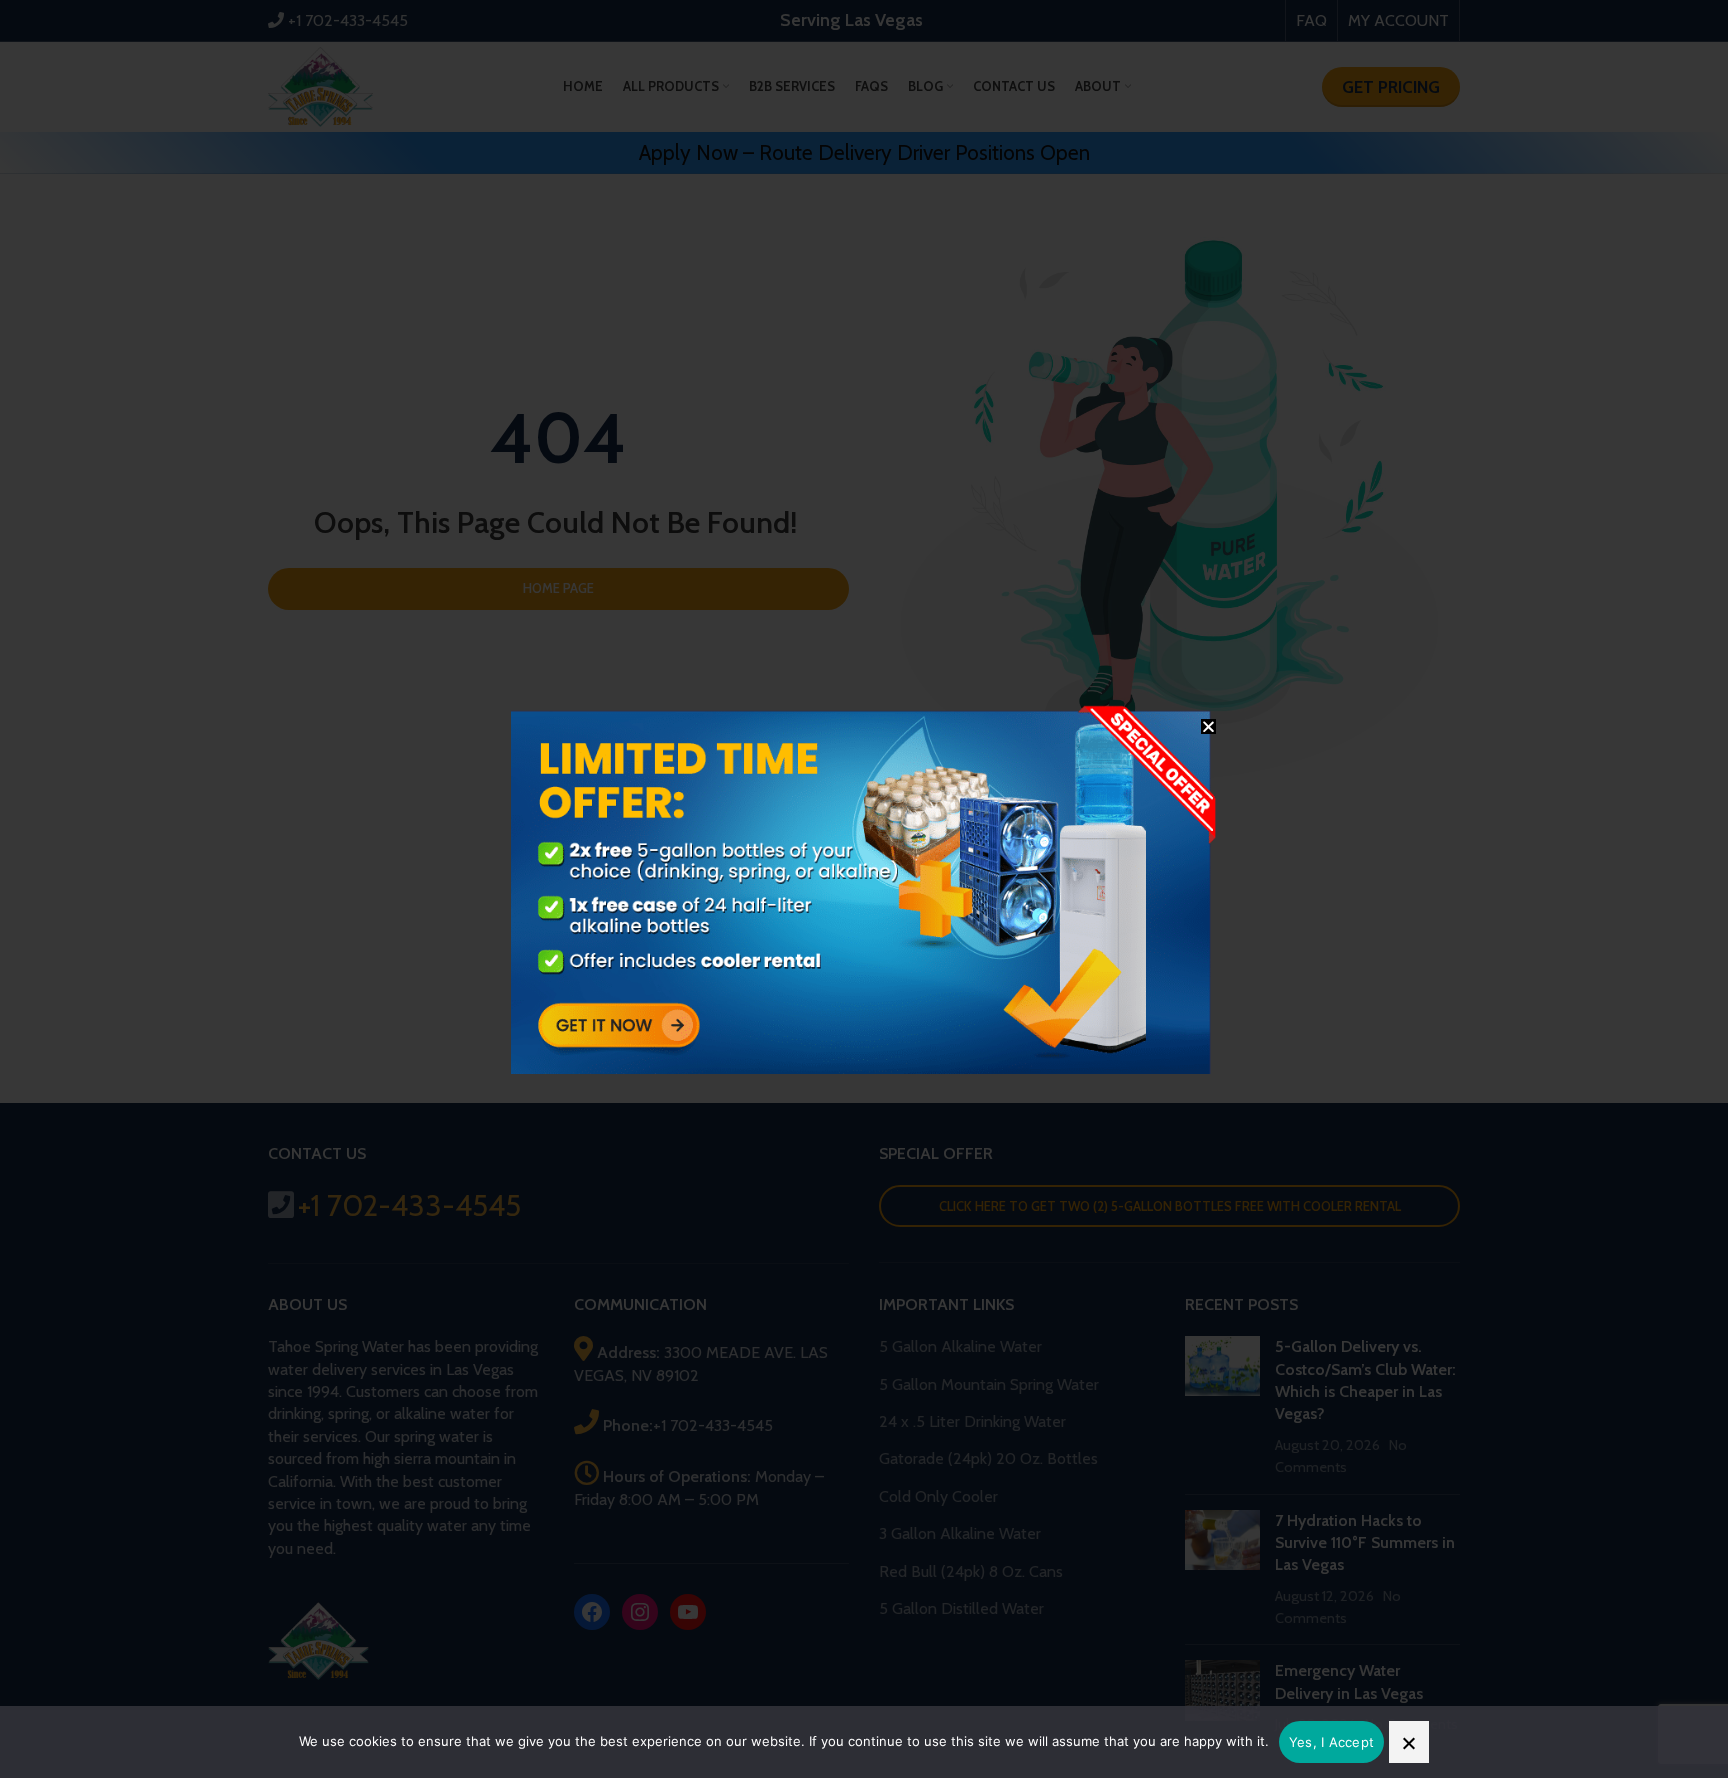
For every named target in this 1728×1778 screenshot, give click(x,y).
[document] (864, 889)
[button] (1208, 726)
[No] (1409, 1742)
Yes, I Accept (1331, 1742)
